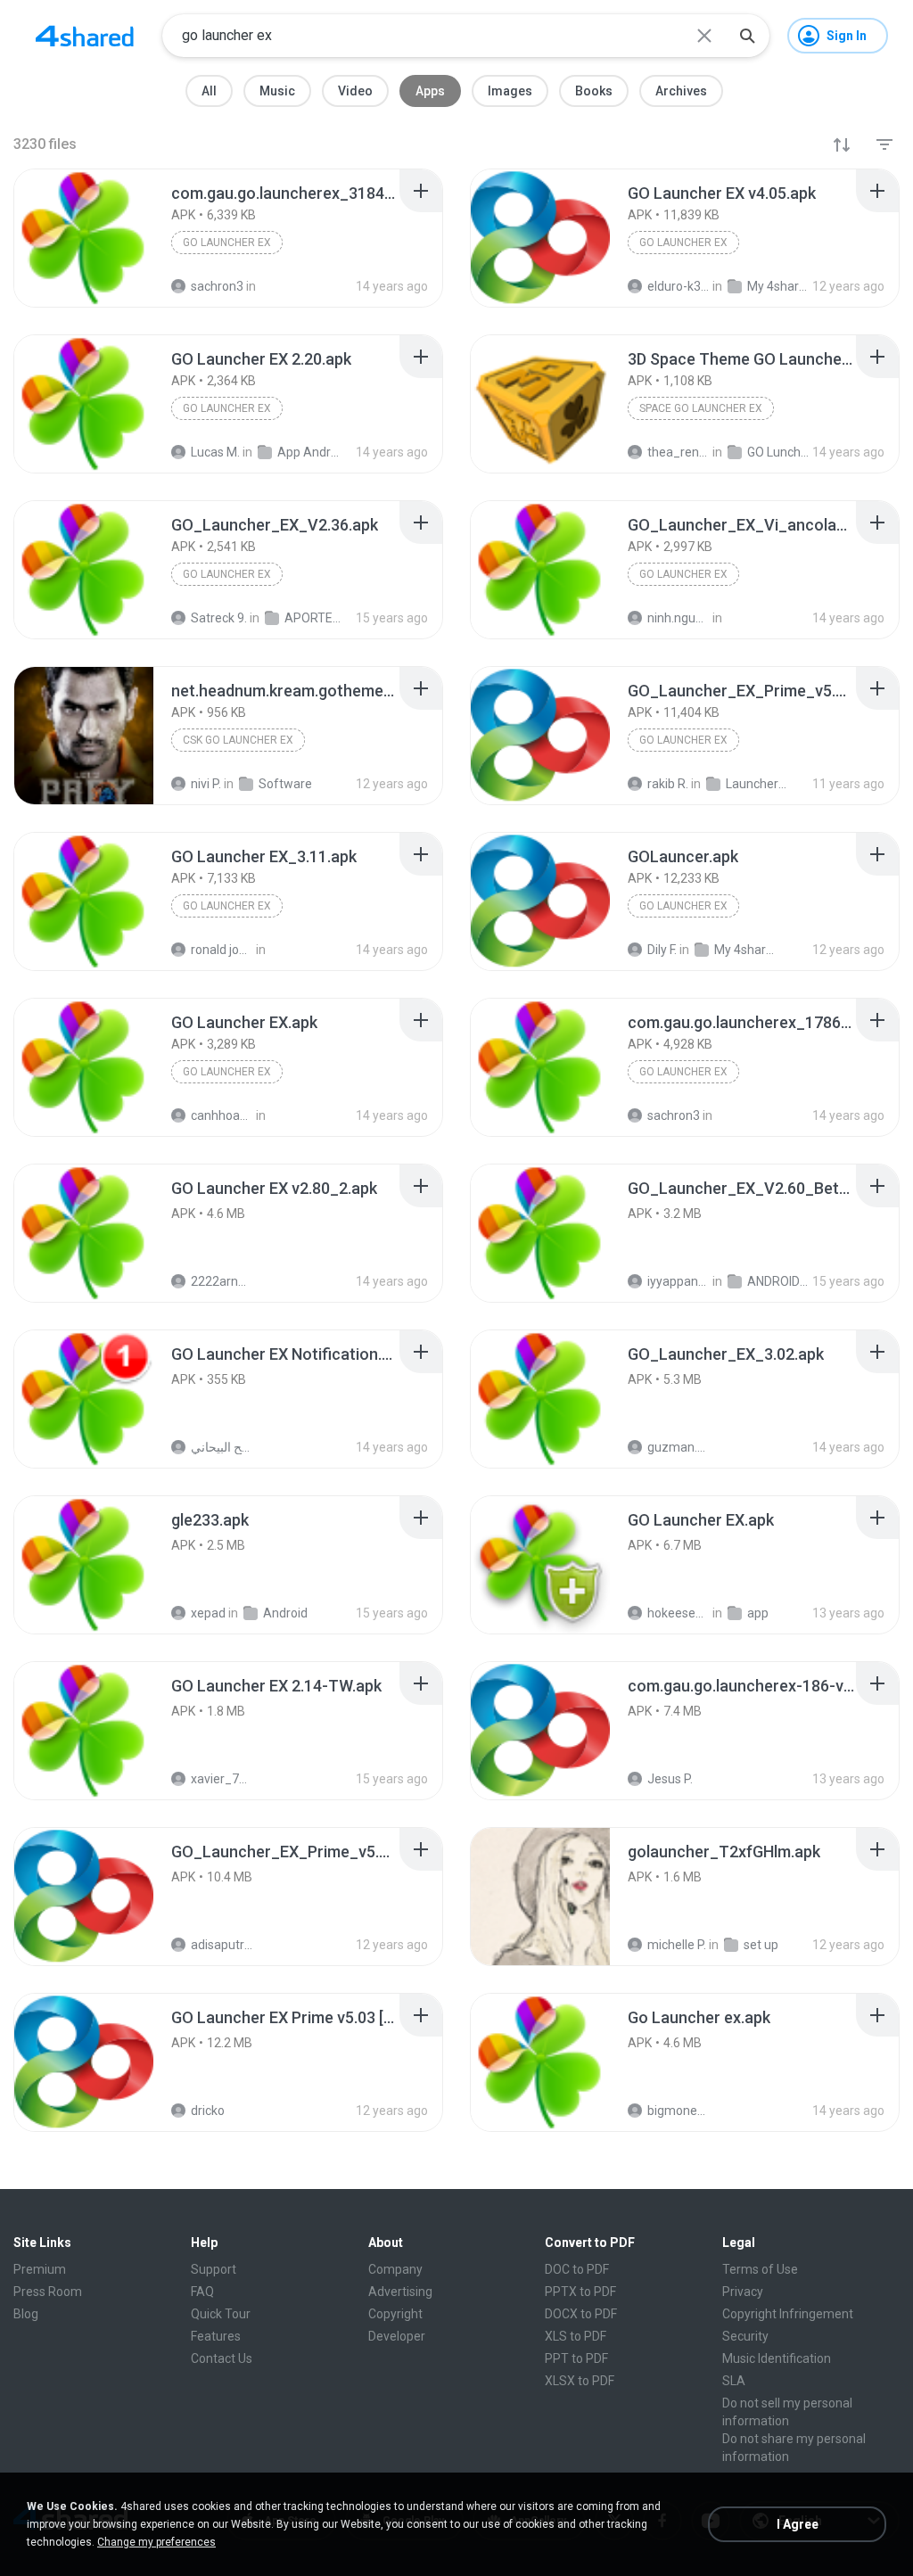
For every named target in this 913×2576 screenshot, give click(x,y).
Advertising (400, 2292)
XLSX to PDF (580, 2381)
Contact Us (222, 2358)
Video (355, 91)
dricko (208, 2111)
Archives (681, 91)
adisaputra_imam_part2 (222, 1945)
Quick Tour (221, 2314)
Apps (430, 91)
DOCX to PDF (581, 2314)
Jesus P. (670, 1779)
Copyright (395, 2314)
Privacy (743, 2292)
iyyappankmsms (679, 1281)
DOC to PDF (577, 2269)
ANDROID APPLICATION (778, 1281)
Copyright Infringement (788, 2314)
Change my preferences (156, 2542)
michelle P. (677, 1945)
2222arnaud (222, 1281)
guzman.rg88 (679, 1447)
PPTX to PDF (580, 2292)
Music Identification (777, 2358)
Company (395, 2269)
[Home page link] (85, 36)
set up (761, 1945)
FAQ (202, 2292)
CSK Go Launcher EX (238, 740)
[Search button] (747, 36)
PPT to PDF (576, 2358)
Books (594, 91)
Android (285, 1613)
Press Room (48, 2292)
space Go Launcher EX (701, 408)
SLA (734, 2381)
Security (745, 2336)
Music (277, 91)
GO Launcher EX (227, 243)
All (209, 91)
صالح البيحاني (222, 1447)
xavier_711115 (222, 1779)
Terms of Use (760, 2269)
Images (510, 91)
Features (216, 2336)
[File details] (84, 238)
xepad (208, 1613)
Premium (40, 2269)
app (758, 1613)
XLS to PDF (576, 2336)
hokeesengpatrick (679, 1613)
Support (214, 2269)
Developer (397, 2336)
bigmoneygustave (679, 2111)
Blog (26, 2314)
